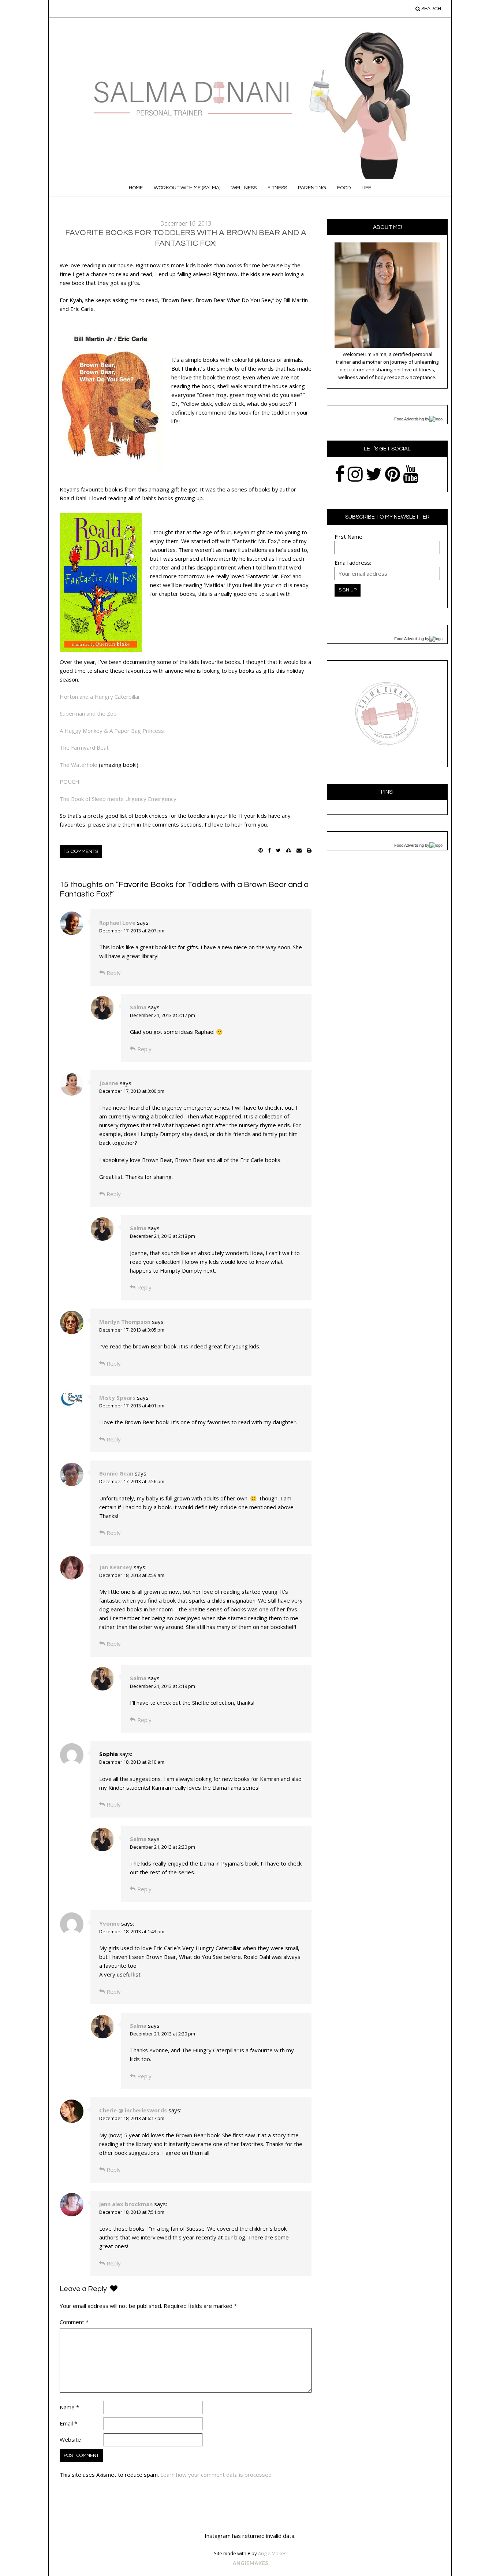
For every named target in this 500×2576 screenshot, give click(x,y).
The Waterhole (79, 765)
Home (136, 188)
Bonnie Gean (116, 1473)
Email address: (353, 563)
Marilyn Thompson (125, 1322)
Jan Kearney (116, 1567)
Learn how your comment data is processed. (217, 2475)
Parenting (312, 188)
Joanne (109, 1083)
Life (366, 188)
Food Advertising (409, 419)
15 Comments (81, 851)
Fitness (277, 188)
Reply (114, 973)
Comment (74, 2322)
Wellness (244, 188)
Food (344, 188)
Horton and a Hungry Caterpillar (100, 697)
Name (69, 2407)
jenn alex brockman (126, 2204)
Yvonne (109, 1923)
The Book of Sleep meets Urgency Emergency (118, 799)
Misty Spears (117, 1398)
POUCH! (70, 782)
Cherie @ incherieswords (133, 2110)
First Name (348, 537)
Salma (138, 1007)
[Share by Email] (299, 850)
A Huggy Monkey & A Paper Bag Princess (112, 731)
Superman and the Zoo (88, 713)
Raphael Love (117, 923)
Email (68, 2423)
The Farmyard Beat (84, 747)
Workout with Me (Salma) (187, 188)
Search (431, 9)
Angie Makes (272, 2553)
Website (70, 2439)
